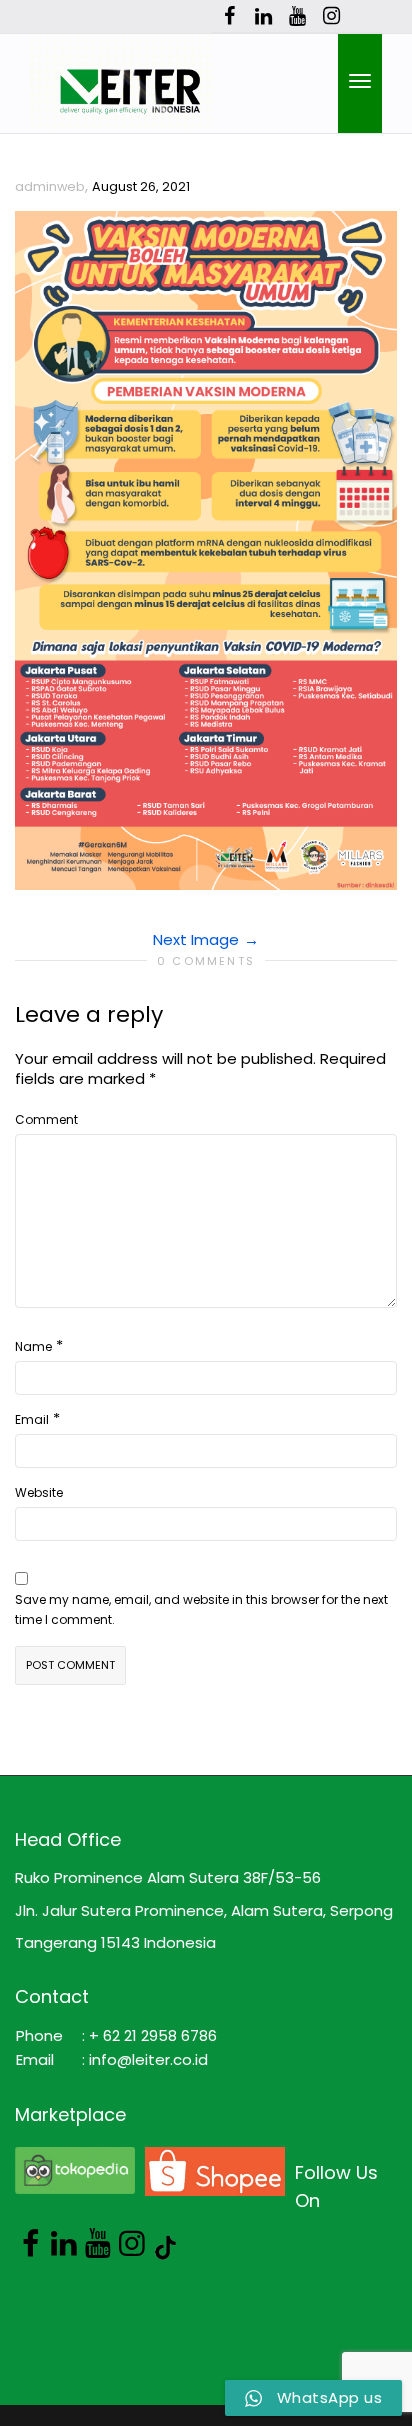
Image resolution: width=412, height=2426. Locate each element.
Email (32, 1419)
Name (33, 1346)
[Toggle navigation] (360, 81)
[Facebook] (229, 16)
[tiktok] (365, 16)
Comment (46, 1119)
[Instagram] (331, 16)
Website (39, 1492)
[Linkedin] (263, 16)
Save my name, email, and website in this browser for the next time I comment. (201, 1609)
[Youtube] (297, 16)
